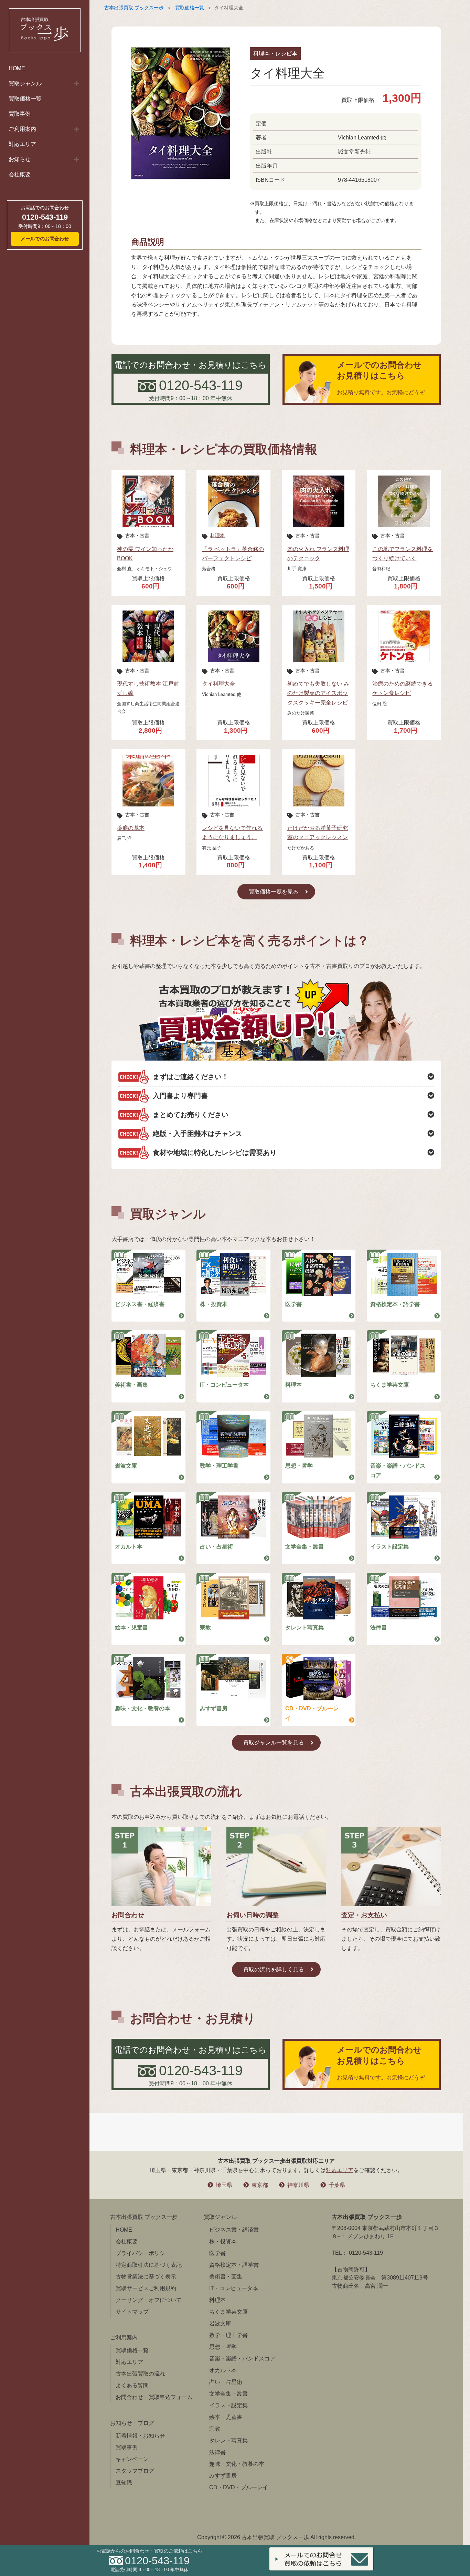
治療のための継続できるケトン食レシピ (403, 688)
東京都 (260, 2185)
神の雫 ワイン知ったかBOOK (145, 554)
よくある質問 (132, 2385)
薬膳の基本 (131, 828)
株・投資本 (214, 1304)
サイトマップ (132, 2312)
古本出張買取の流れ (140, 2374)
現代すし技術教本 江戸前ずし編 (148, 688)
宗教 (205, 1628)
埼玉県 (224, 2185)
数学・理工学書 (219, 1466)
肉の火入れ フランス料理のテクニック (318, 554)
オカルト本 (129, 1547)
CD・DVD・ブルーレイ (312, 1713)
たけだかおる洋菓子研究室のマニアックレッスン (318, 833)
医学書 (293, 1304)
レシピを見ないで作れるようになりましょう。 (232, 833)
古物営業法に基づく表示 (146, 2277)
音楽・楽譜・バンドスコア (398, 1470)
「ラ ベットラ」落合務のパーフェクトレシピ (233, 554)
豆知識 (124, 2483)
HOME (17, 68)
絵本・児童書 (131, 1628)
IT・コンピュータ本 (224, 1385)
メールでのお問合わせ (45, 239)
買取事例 (20, 114)
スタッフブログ (135, 2471)
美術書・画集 (131, 1385)
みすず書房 (214, 1708)
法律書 (378, 1628)
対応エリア (22, 144)
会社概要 (20, 174)
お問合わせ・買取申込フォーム (154, 2397)
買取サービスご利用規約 (146, 2288)
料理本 (217, 535)
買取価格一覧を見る (274, 892)
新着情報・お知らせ (140, 2436)
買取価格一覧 (25, 99)
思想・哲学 (299, 1466)
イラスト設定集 (389, 1547)
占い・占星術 (216, 1547)
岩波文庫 (126, 1466)
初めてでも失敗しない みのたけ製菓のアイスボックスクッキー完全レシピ (318, 693)
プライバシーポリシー (143, 2253)
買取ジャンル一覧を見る (274, 1743)
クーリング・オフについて (149, 2300)
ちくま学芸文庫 (389, 1385)
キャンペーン (132, 2459)
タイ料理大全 (218, 684)
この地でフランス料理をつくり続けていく (403, 554)
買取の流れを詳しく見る (274, 1969)
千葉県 (337, 2185)
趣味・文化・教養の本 (142, 1708)
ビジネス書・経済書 (140, 1304)
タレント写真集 (305, 1628)
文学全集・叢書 (305, 1547)
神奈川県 (298, 2185)
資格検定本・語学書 (395, 1304)
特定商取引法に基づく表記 (149, 2265)
